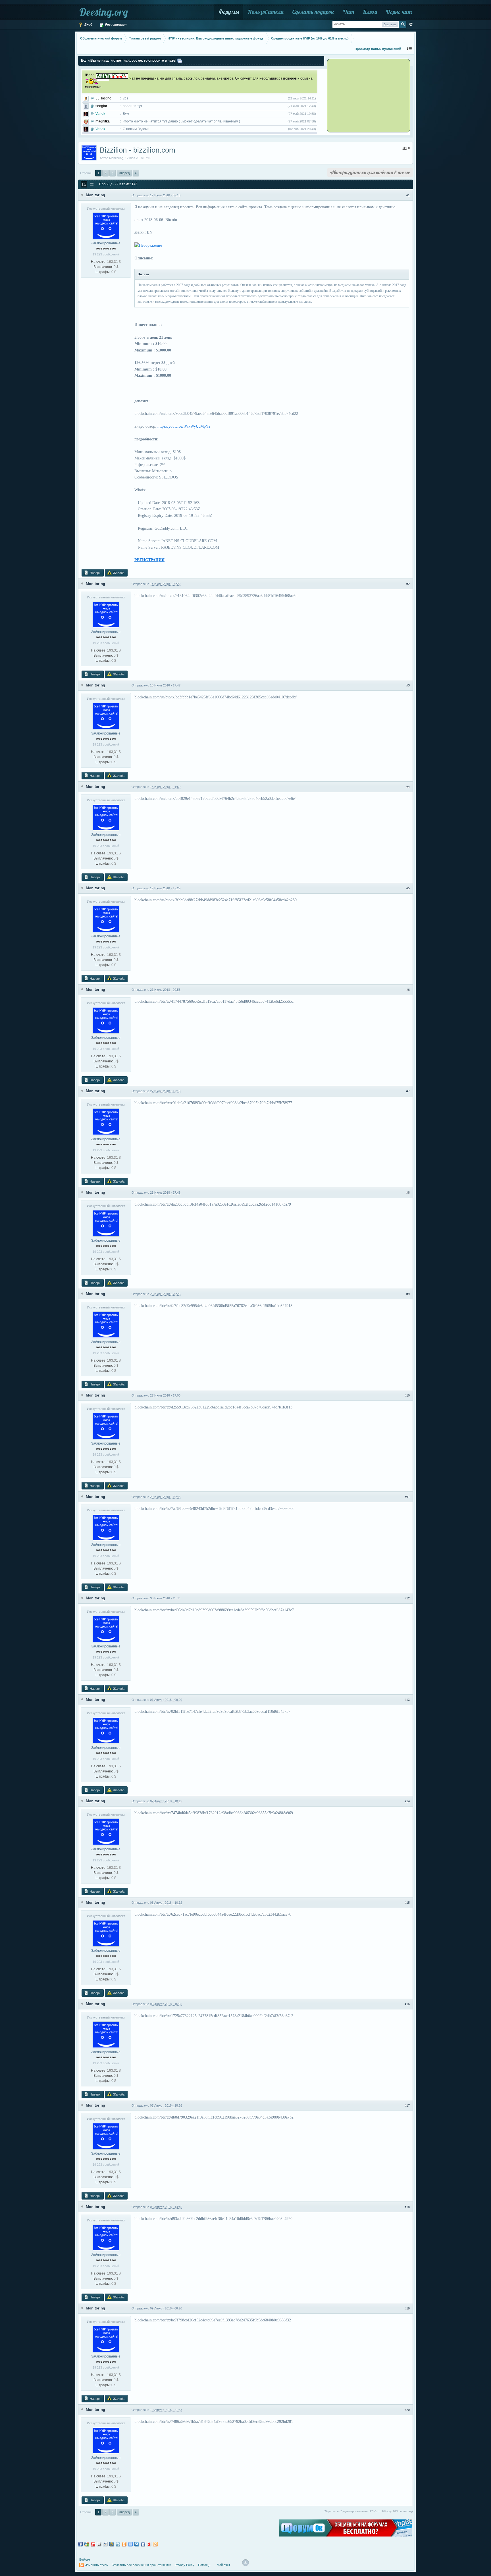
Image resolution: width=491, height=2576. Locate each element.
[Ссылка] (148, 245)
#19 (407, 2308)
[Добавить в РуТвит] (130, 2544)
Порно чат (399, 12)
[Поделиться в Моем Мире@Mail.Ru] (112, 2544)
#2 (408, 584)
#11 (407, 1497)
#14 (407, 1801)
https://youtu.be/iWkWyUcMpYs (184, 426)
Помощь (204, 2565)
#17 (407, 2105)
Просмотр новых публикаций (378, 49)
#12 (407, 1598)
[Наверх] (246, 2563)
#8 (408, 1193)
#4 (408, 787)
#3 (408, 685)
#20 (407, 2410)
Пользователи (266, 12)
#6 (408, 990)
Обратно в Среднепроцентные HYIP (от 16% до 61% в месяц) (368, 2511)
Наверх (95, 573)
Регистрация (115, 24)
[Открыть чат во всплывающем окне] (180, 61)
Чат (348, 12)
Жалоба (118, 573)
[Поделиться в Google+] (93, 2544)
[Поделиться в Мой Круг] (118, 2544)
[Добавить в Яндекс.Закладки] (149, 2544)
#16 (407, 2004)
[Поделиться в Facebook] (80, 2544)
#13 (407, 1700)
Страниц (86, 173)
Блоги (370, 12)
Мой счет (223, 2565)
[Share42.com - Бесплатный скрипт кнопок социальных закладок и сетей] (155, 2544)
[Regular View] (84, 184)
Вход (88, 24)
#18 (407, 2207)
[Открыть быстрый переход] (409, 49)
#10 (407, 1395)
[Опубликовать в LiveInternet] (99, 2544)
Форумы (229, 12)
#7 (408, 1091)
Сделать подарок (313, 12)
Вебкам (85, 2560)
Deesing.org (104, 12)
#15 (407, 1903)
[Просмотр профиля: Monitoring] (106, 226)
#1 (408, 195)
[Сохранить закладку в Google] (87, 2544)
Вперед (124, 173)
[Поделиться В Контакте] (143, 2544)
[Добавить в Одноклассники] (124, 2544)
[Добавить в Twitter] (137, 2544)
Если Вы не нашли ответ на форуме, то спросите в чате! (129, 61)
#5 (408, 888)
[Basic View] (92, 184)
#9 (408, 1294)
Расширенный (411, 24)
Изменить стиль (96, 2565)
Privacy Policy (185, 2565)
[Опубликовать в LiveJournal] (105, 2544)
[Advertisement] (363, 95)
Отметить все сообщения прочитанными (141, 2565)
